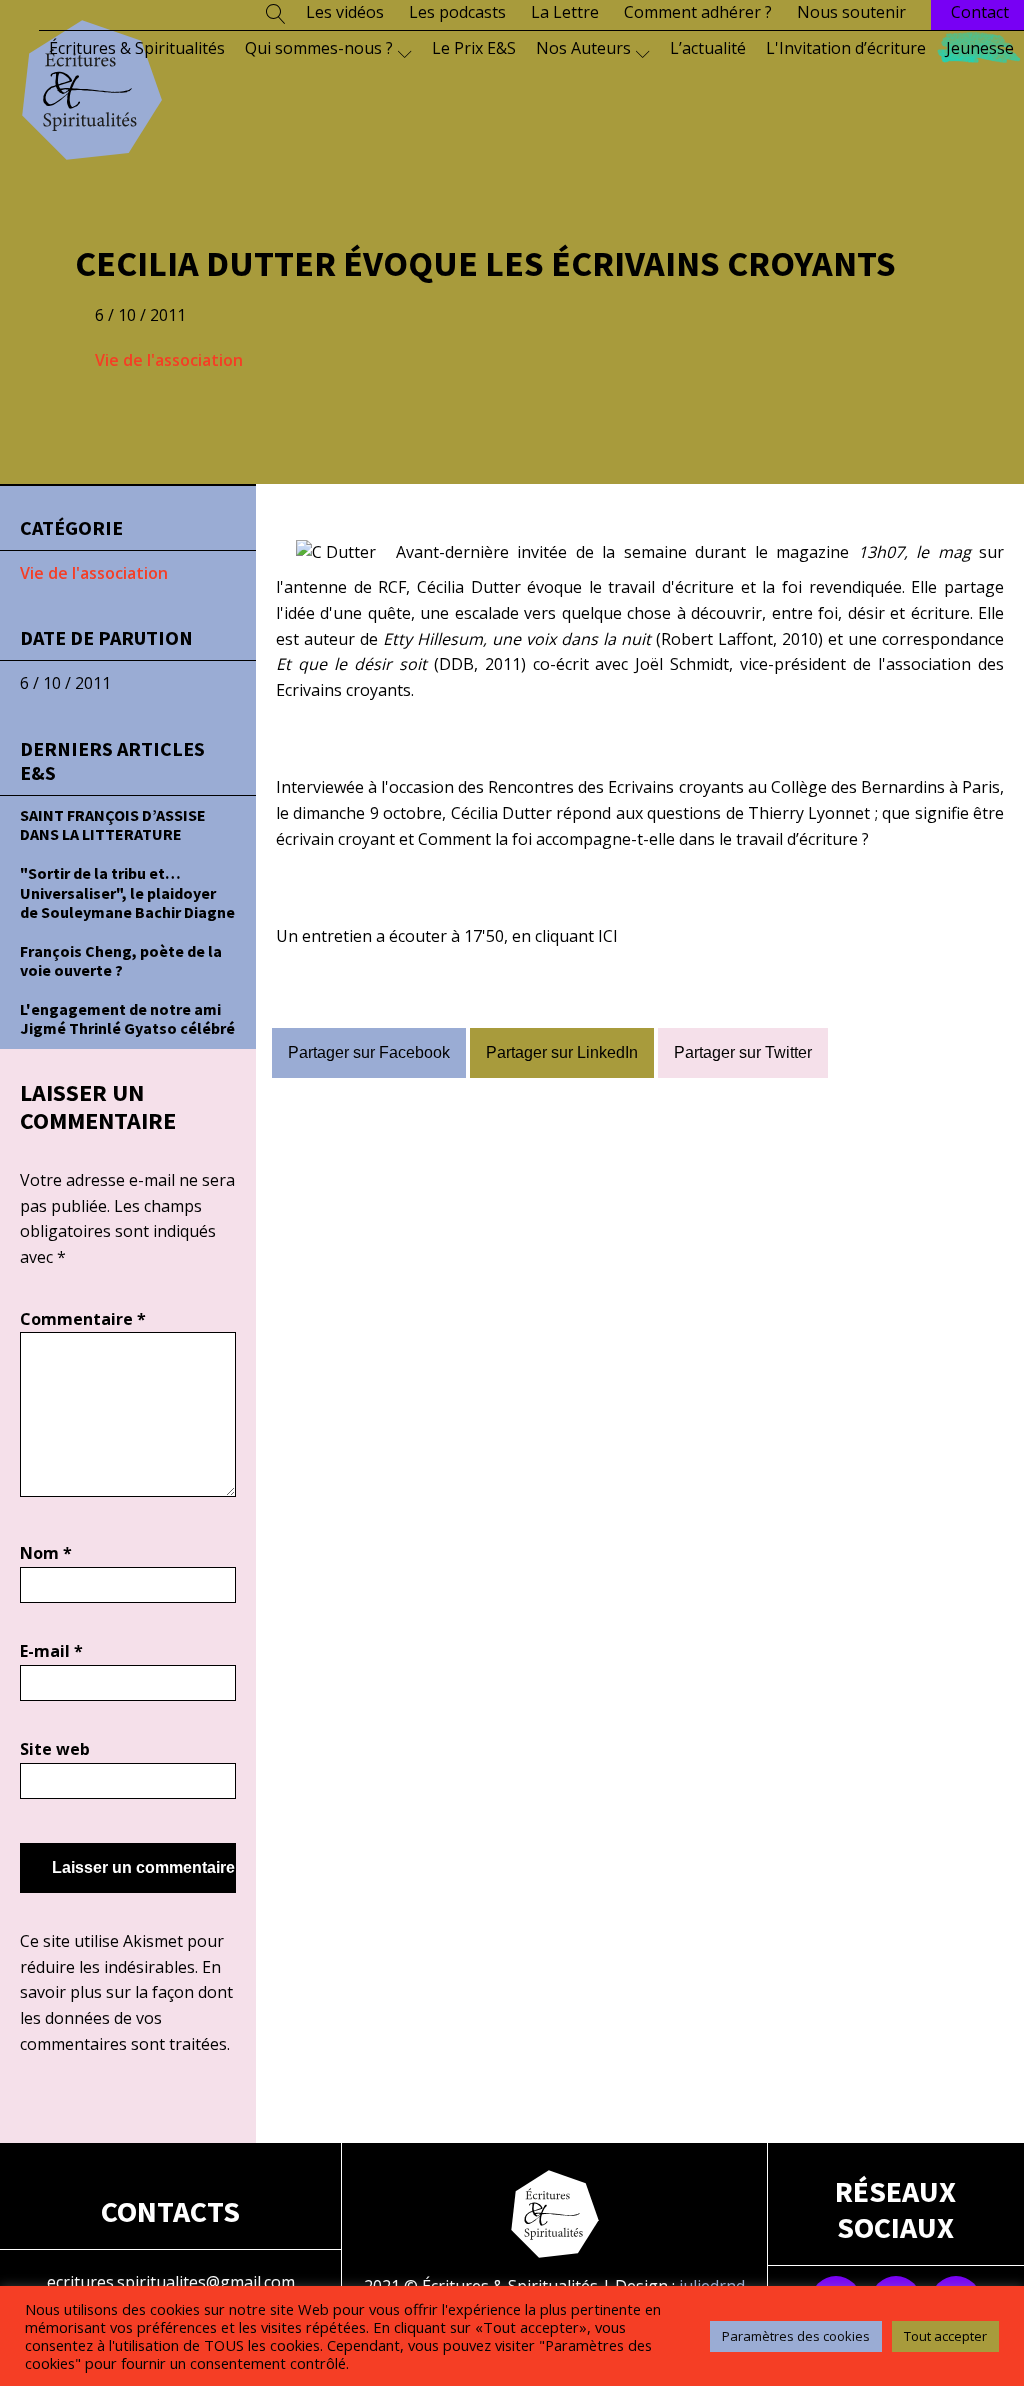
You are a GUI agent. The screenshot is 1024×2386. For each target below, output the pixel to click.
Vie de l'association (169, 360)
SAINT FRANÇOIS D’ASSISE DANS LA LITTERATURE (113, 824)
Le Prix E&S (474, 48)
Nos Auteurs (583, 48)
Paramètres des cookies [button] (796, 2336)
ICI (608, 936)
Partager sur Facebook (369, 1052)
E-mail (51, 1651)
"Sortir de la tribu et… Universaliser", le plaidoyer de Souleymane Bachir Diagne (127, 892)
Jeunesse (980, 48)
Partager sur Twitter (743, 1052)
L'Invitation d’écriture (846, 48)
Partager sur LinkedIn (562, 1052)
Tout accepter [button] (945, 2336)
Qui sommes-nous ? (319, 48)
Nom (46, 1553)
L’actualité (708, 48)
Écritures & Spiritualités (137, 48)
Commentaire (83, 1319)
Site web (55, 1749)
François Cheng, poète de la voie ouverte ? (121, 960)
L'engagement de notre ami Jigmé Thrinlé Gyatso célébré (127, 1018)
